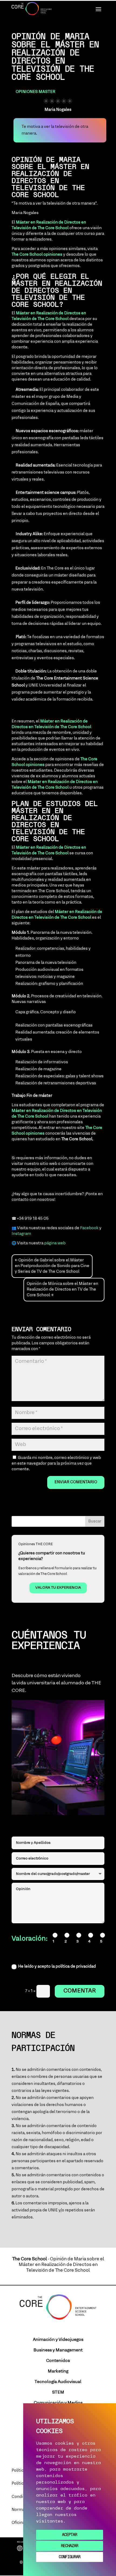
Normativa (22, 2510)
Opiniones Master (35, 92)
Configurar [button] (70, 2557)
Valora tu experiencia (58, 1588)
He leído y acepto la (57, 1967)
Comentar (80, 1991)
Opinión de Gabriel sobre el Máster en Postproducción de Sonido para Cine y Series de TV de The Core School (52, 1266)
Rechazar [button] (70, 2546)
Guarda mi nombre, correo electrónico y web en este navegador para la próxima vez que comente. (56, 1464)
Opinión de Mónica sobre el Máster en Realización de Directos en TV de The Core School (62, 1289)
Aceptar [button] (70, 2535)
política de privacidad (76, 1967)
